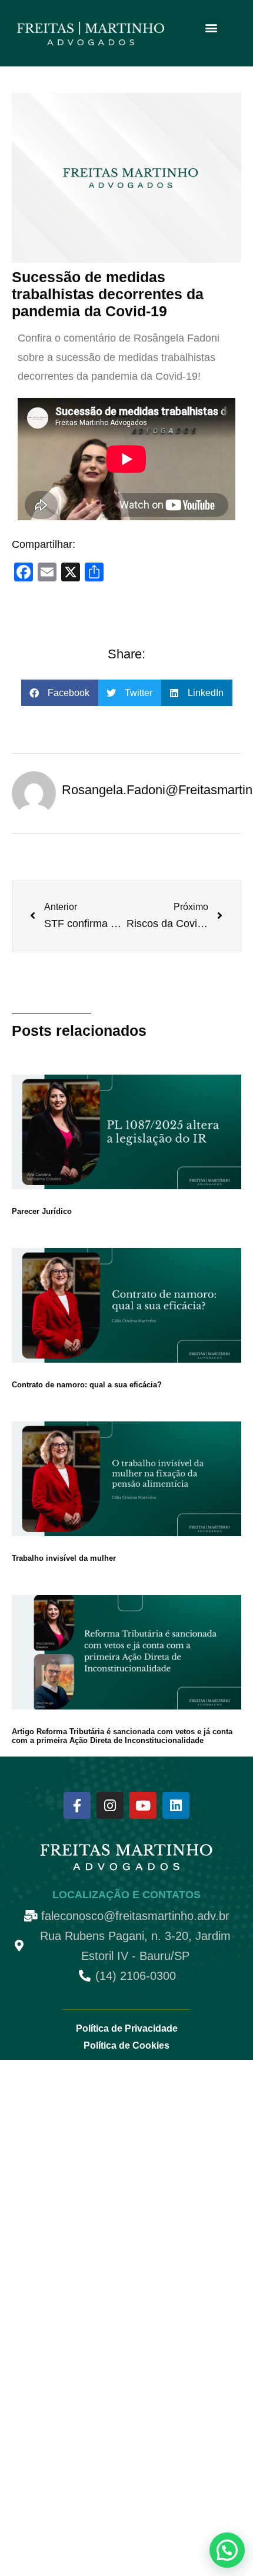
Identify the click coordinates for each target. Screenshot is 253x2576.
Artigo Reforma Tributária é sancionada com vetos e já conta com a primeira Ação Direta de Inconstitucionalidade (122, 1736)
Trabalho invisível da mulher (64, 1558)
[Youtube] (143, 1805)
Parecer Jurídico (42, 1211)
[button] (211, 27)
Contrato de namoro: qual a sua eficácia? (87, 1385)
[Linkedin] (176, 1805)
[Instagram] (110, 1805)
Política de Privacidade (127, 2028)
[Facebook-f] (77, 1805)
